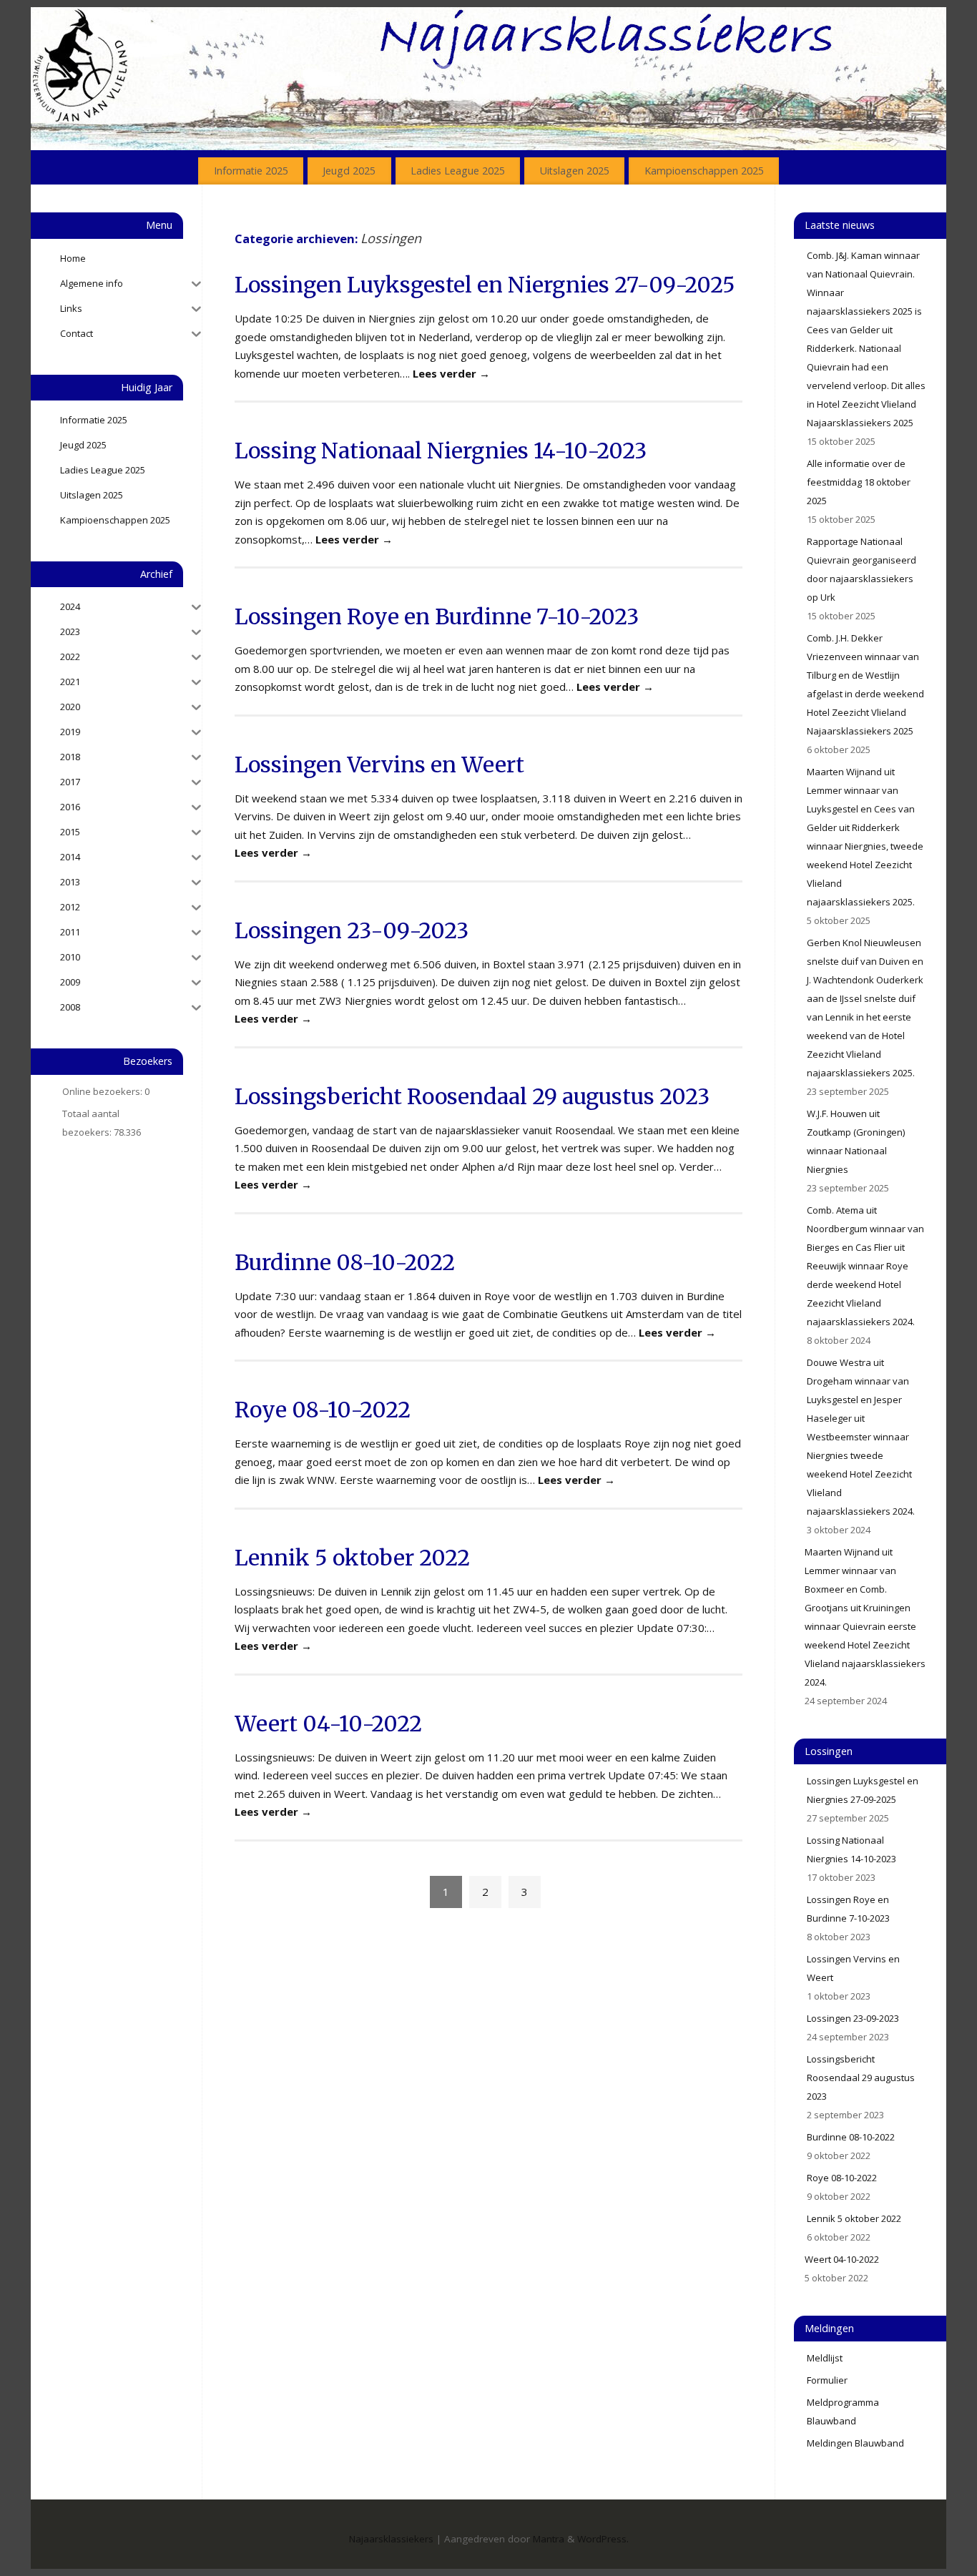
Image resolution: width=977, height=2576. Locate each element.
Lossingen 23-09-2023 (352, 930)
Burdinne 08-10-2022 (345, 1262)
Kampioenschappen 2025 (704, 171)
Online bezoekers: (103, 1091)
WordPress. (603, 2539)
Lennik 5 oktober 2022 (352, 1558)
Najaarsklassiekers (391, 2539)
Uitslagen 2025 (575, 171)
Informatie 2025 (251, 171)
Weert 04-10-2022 (328, 1724)
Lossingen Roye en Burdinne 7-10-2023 (437, 616)
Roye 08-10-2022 (323, 1410)
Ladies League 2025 (458, 171)
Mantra (549, 2539)
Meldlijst (825, 2358)
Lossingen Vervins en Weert (379, 765)
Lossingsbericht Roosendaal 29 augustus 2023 (472, 1096)
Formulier (827, 2380)
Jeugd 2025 (349, 171)
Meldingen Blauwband (855, 2443)
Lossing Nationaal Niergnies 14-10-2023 (441, 451)
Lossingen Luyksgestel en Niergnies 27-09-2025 (485, 285)
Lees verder (451, 373)
